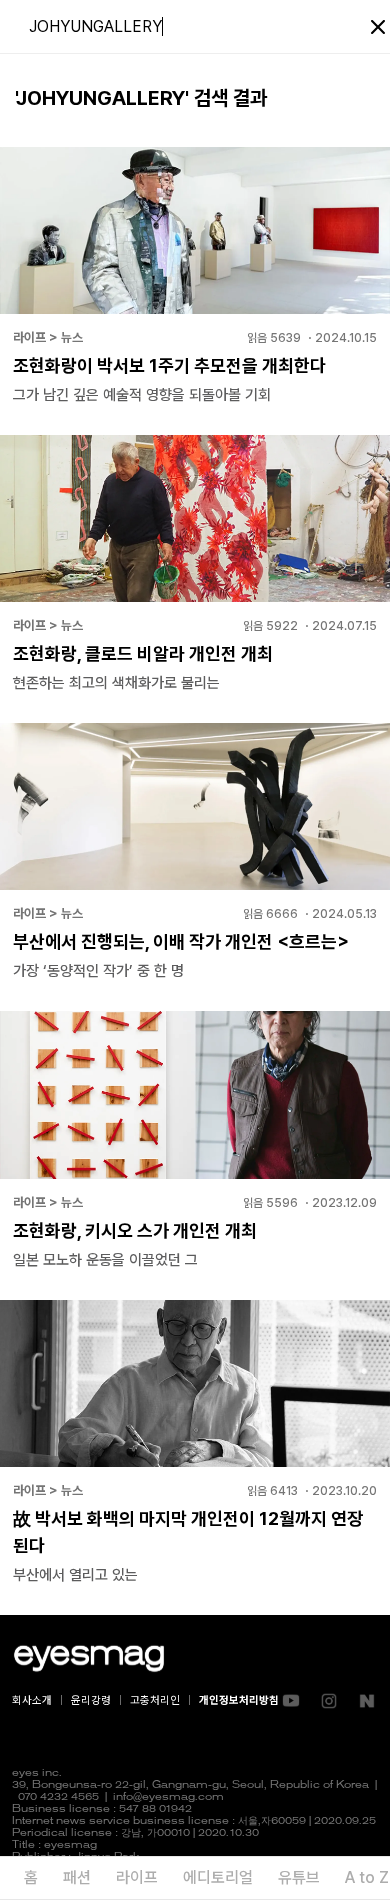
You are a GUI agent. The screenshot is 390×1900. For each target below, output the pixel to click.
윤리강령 (91, 1700)
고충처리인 (155, 1700)
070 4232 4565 (58, 1797)
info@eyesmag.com (168, 1797)
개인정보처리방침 (239, 1700)
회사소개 (32, 1700)
